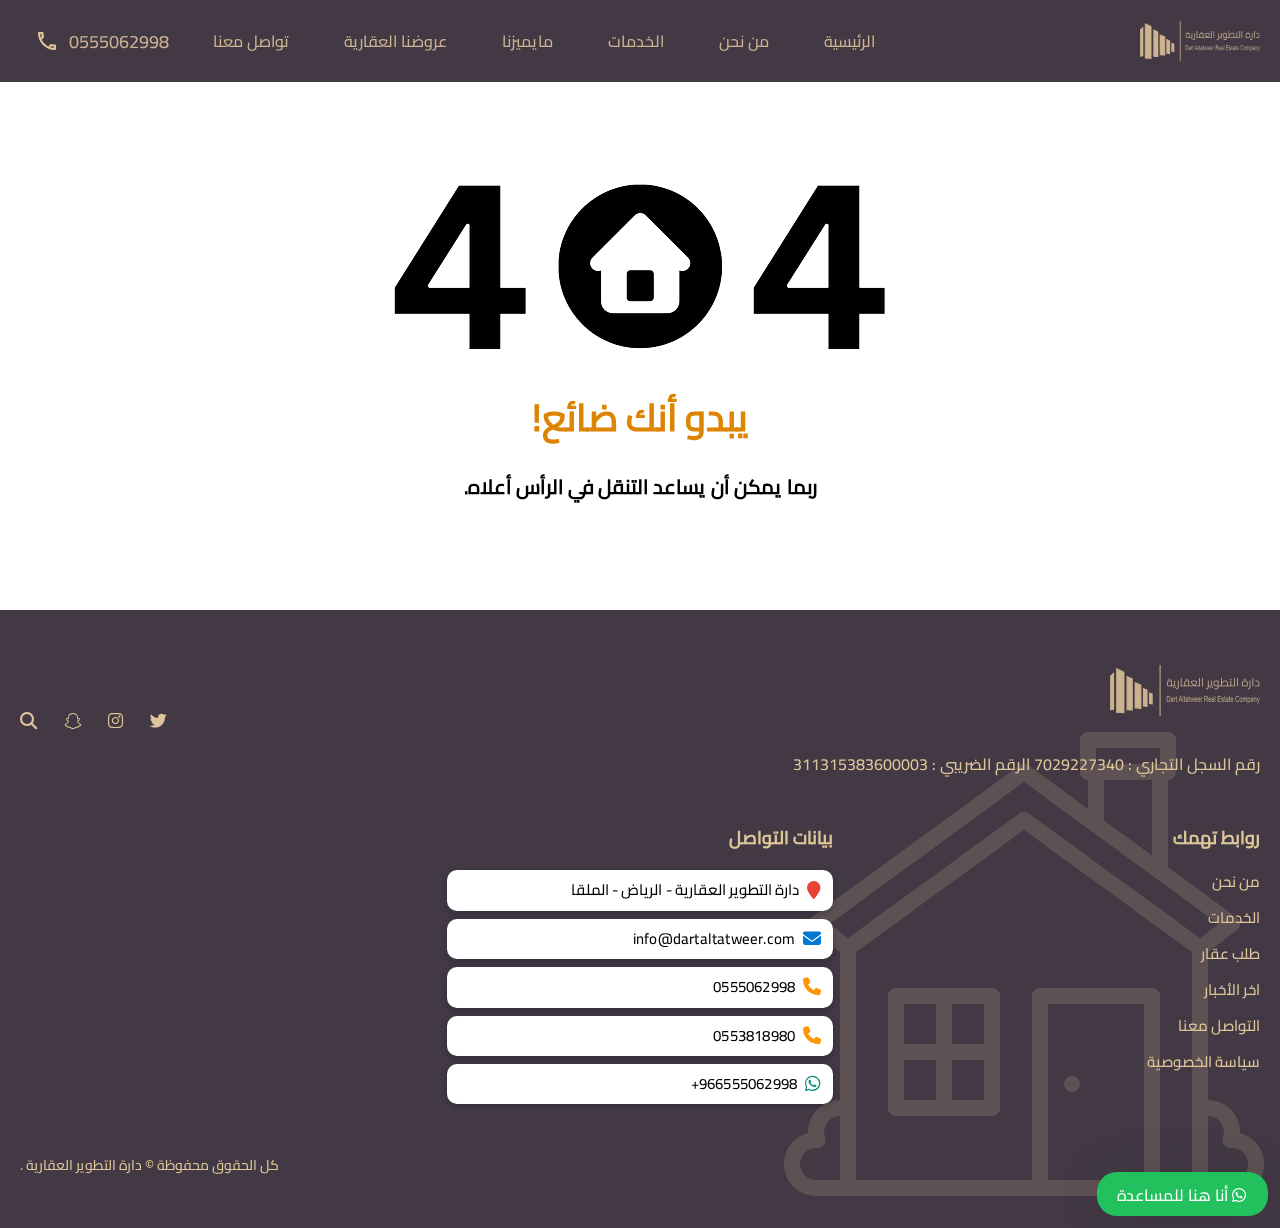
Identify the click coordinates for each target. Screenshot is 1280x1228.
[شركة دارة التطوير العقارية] (1200, 39)
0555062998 (119, 41)
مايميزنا (527, 41)
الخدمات (636, 41)
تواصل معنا (251, 41)
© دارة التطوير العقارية (90, 1165)
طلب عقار (1230, 953)
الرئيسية (849, 41)
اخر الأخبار (1232, 989)
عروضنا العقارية (395, 41)
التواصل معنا (1219, 1025)
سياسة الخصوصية (1203, 1061)
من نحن (744, 41)
